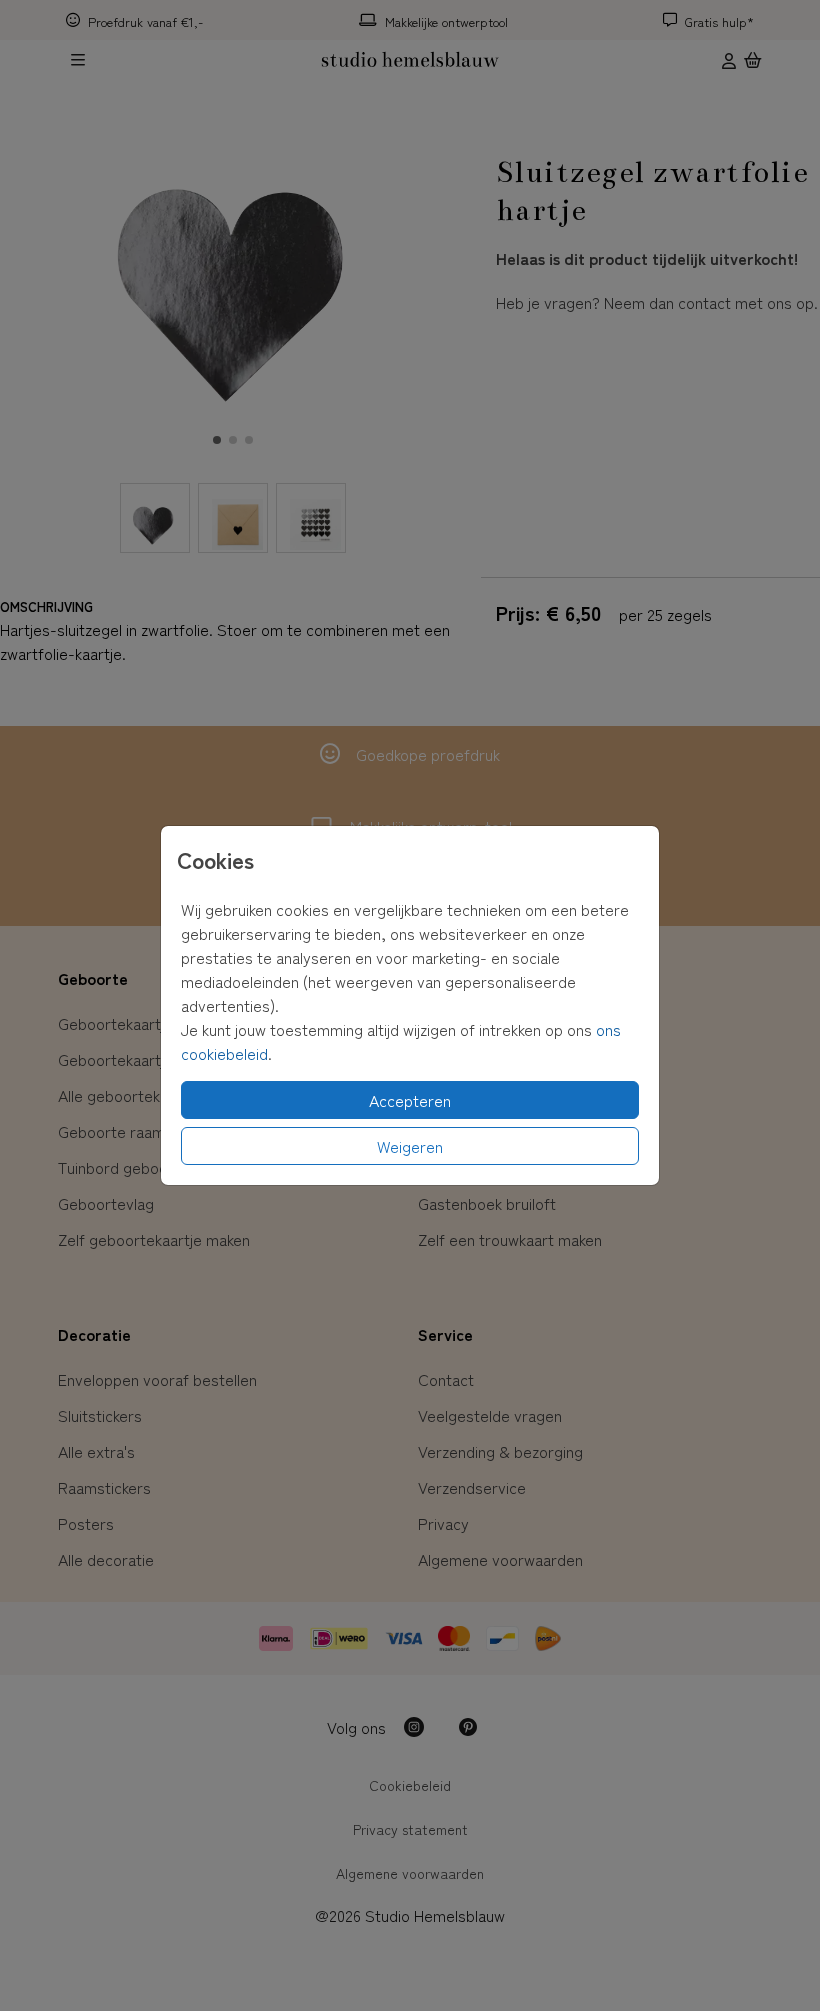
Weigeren (410, 1146)
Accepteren (410, 1100)
